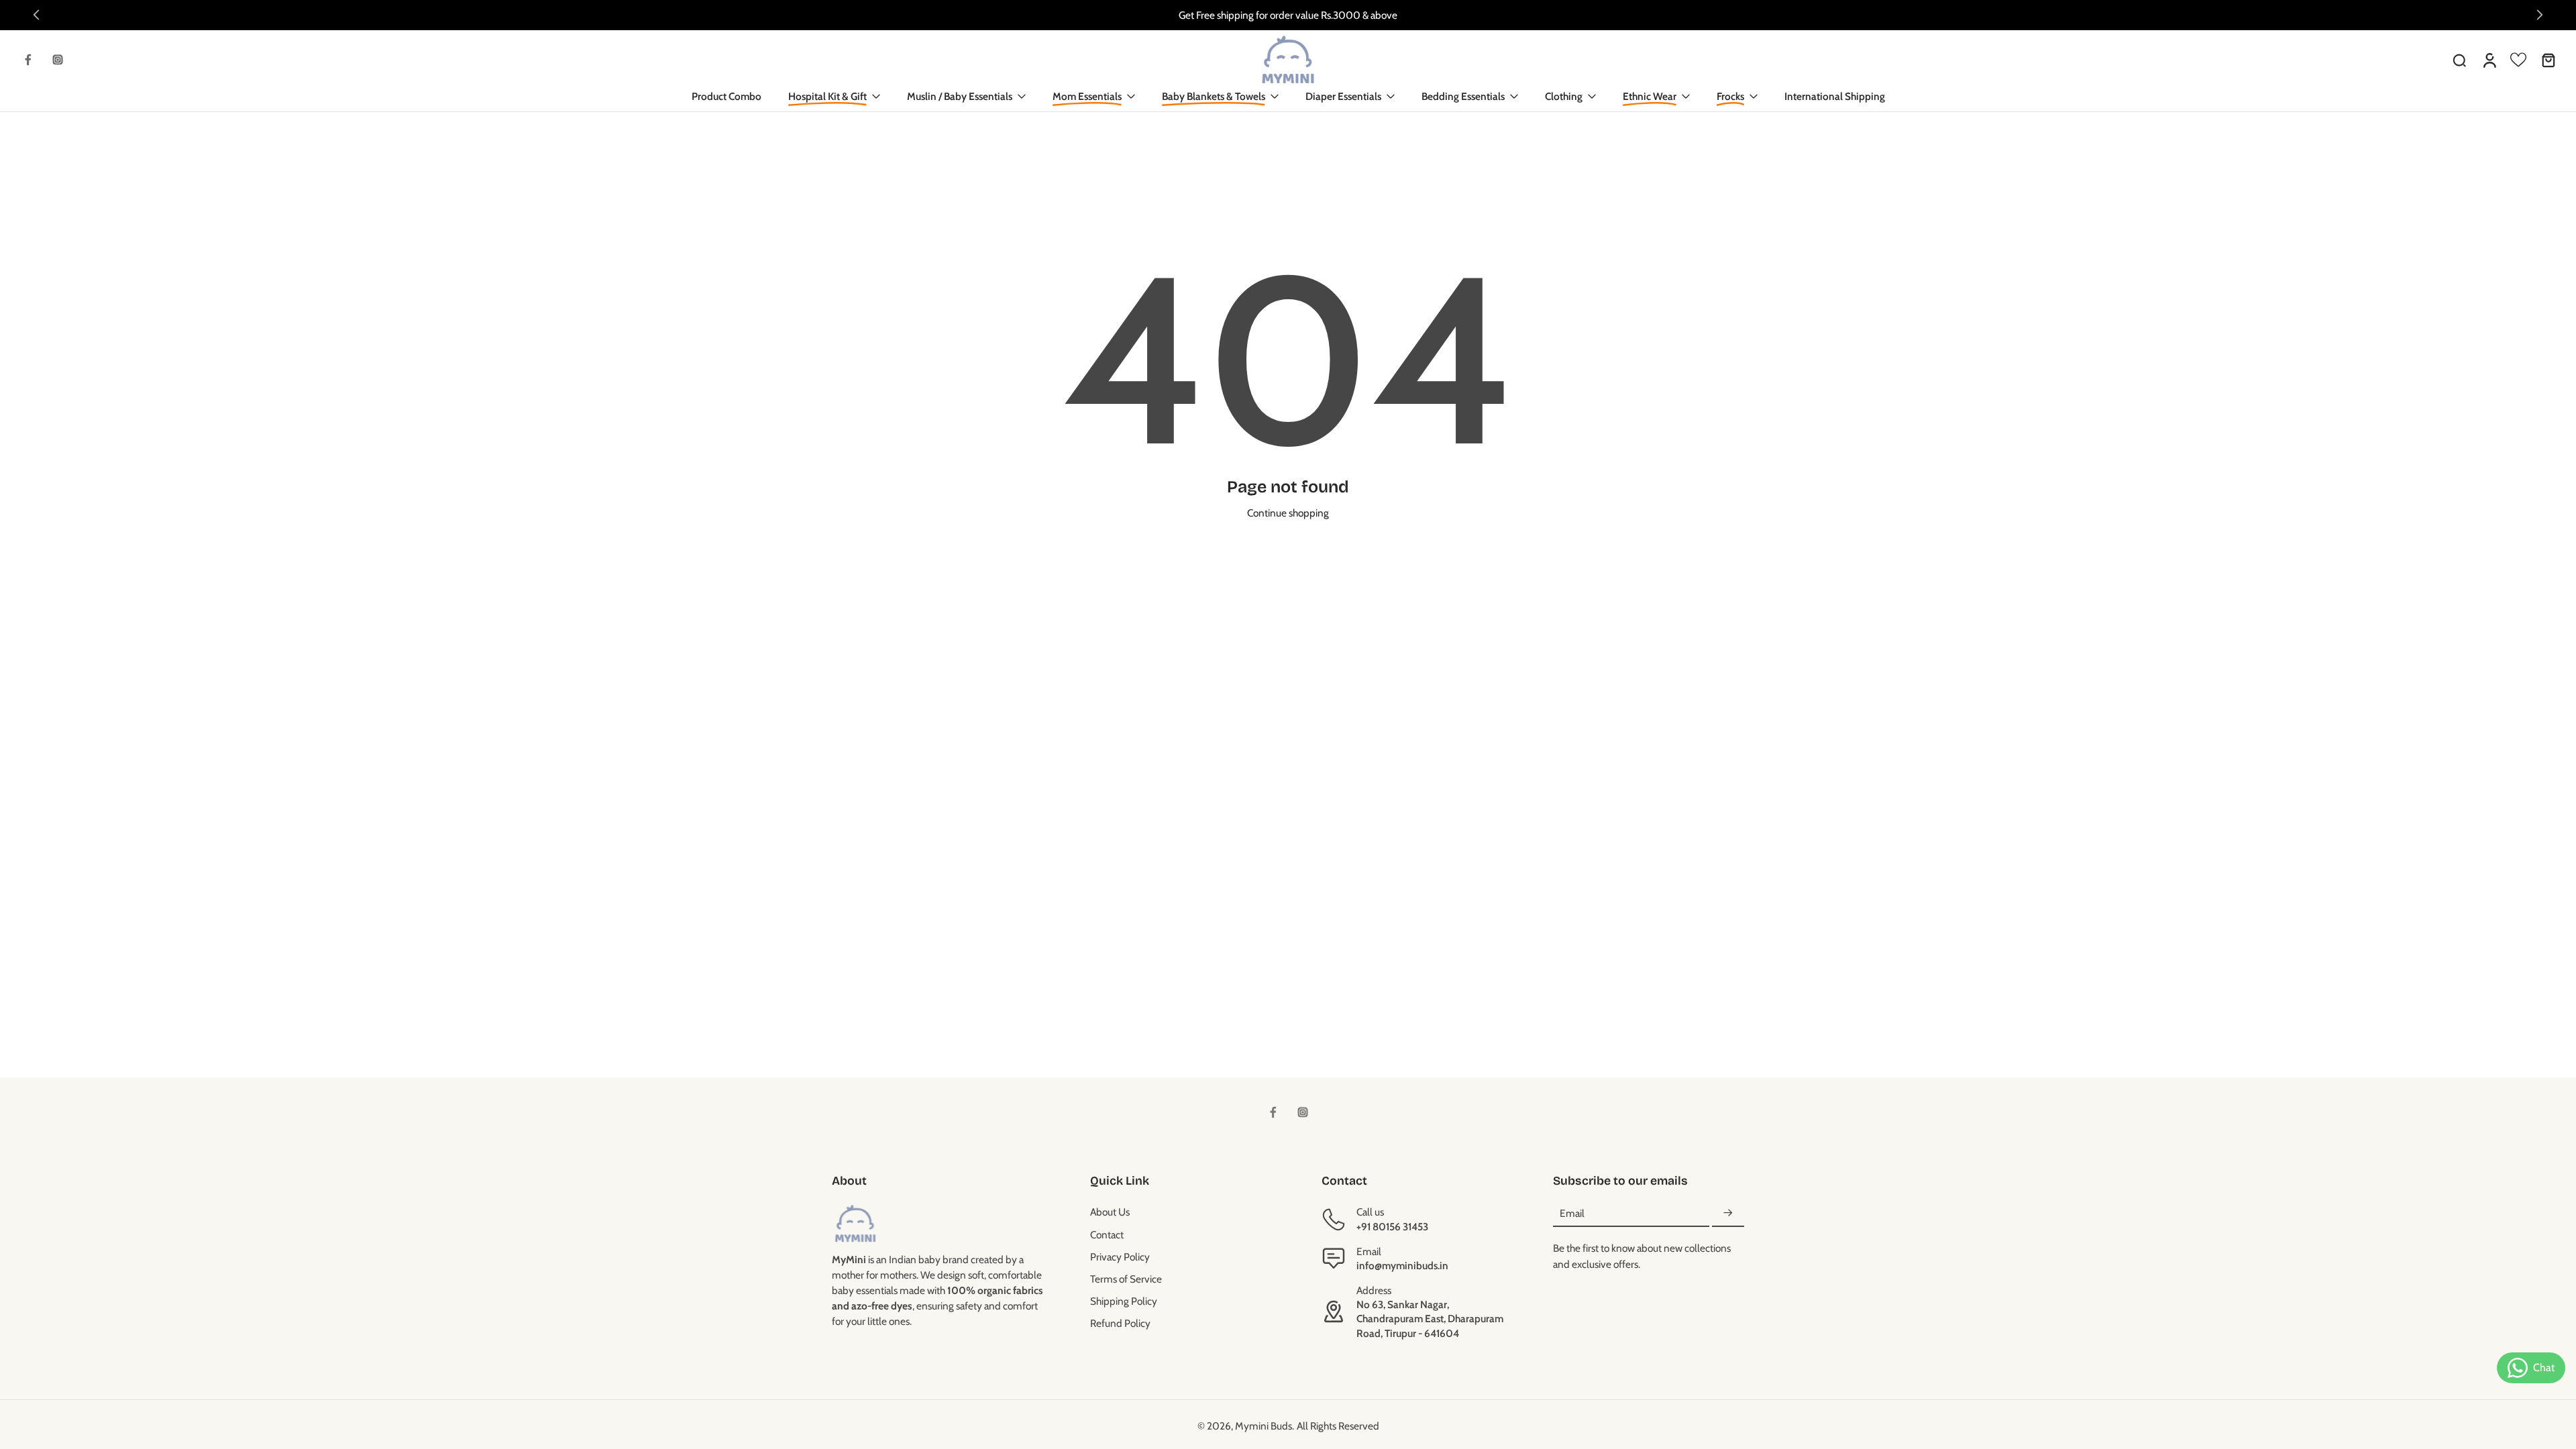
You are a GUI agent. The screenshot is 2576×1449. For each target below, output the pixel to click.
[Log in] (2489, 60)
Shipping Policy (1124, 1301)
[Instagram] (58, 60)
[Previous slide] (36, 15)
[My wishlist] (2518, 60)
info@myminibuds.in (1402, 1266)
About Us (1110, 1212)
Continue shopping (1288, 513)
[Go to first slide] (2540, 15)
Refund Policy (1120, 1323)
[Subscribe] (1728, 1213)
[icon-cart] (2548, 60)
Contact (1107, 1235)
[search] (2459, 60)
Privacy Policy (1120, 1257)
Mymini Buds (1264, 1426)
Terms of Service (1126, 1279)
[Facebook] (28, 60)
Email (1572, 1213)
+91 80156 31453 (1392, 1227)
